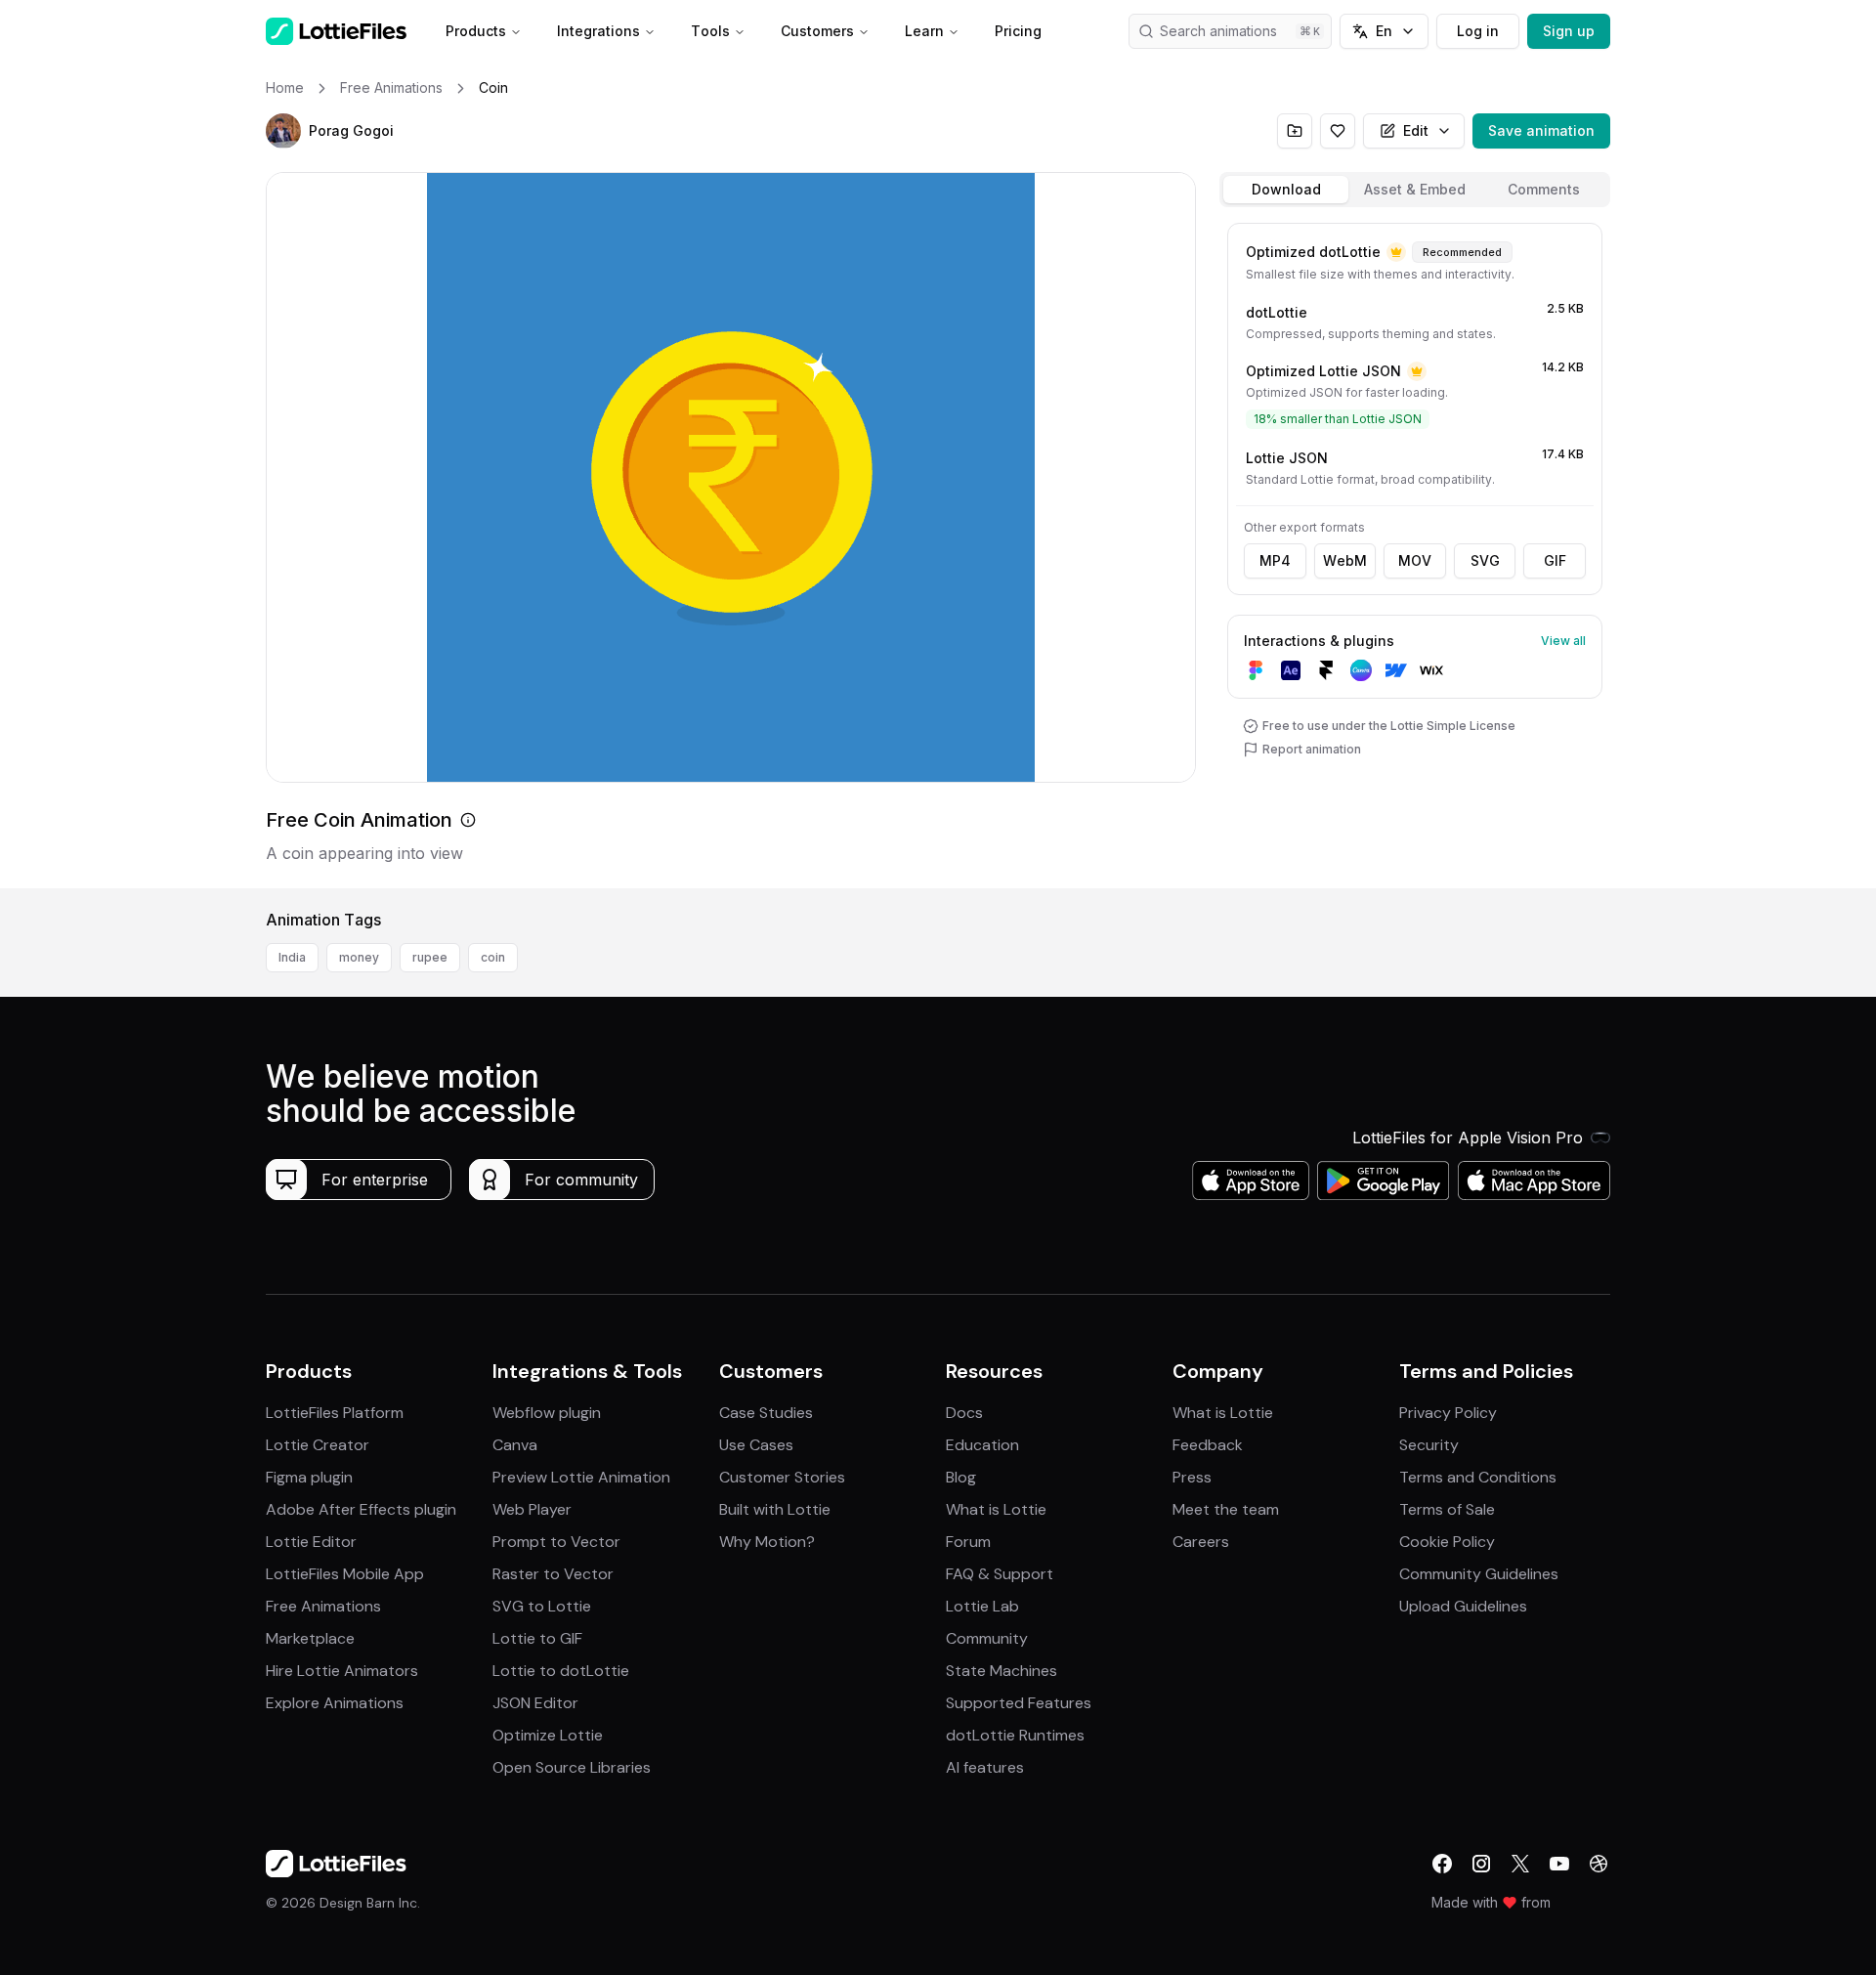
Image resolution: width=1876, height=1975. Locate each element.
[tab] (1286, 190)
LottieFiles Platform (335, 1413)
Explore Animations (335, 1703)
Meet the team (1226, 1509)
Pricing (1018, 31)
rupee (430, 957)
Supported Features (1019, 1703)
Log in (1478, 31)
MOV (1415, 560)
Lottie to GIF (537, 1638)
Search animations (1218, 31)
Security (1429, 1445)
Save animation (1541, 130)
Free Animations (323, 1606)
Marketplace (310, 1638)
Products (476, 31)
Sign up (1569, 31)
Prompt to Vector (556, 1542)
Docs (964, 1413)
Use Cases (756, 1445)
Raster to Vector (553, 1574)
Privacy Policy (1448, 1413)
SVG (1485, 560)
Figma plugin (309, 1477)
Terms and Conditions (1478, 1477)
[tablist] (1415, 190)
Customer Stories (782, 1477)
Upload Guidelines (1463, 1606)
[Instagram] (1481, 1864)
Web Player (532, 1509)
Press (1192, 1477)
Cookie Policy (1447, 1542)
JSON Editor (535, 1703)
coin (493, 957)
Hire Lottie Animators (342, 1671)
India (292, 957)
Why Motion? (767, 1542)
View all (1563, 641)
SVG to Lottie (542, 1606)
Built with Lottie (775, 1509)
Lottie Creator (318, 1445)
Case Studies (766, 1413)
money (359, 957)
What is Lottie (996, 1509)
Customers (817, 31)
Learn (924, 31)
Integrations (598, 31)
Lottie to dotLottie (561, 1671)
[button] (283, 131)
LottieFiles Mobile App (345, 1574)
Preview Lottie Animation (581, 1477)
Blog (961, 1477)
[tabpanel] (1415, 552)
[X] (1520, 1864)
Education (982, 1445)
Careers (1201, 1542)
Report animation (1312, 749)
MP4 (1275, 560)
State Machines (1002, 1671)
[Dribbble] (1599, 1864)
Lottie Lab (982, 1606)
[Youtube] (1559, 1864)
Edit (1416, 130)
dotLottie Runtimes (1015, 1735)
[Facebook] (1442, 1864)
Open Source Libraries (572, 1767)
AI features (985, 1767)
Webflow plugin (547, 1413)
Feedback (1208, 1445)
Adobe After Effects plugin (361, 1509)
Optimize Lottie (548, 1735)
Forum (968, 1542)
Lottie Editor (311, 1542)
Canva (515, 1445)
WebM (1345, 560)
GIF (1555, 560)
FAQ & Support (1000, 1574)
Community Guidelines (1479, 1574)
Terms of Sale (1447, 1509)
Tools (710, 31)
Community (987, 1638)
